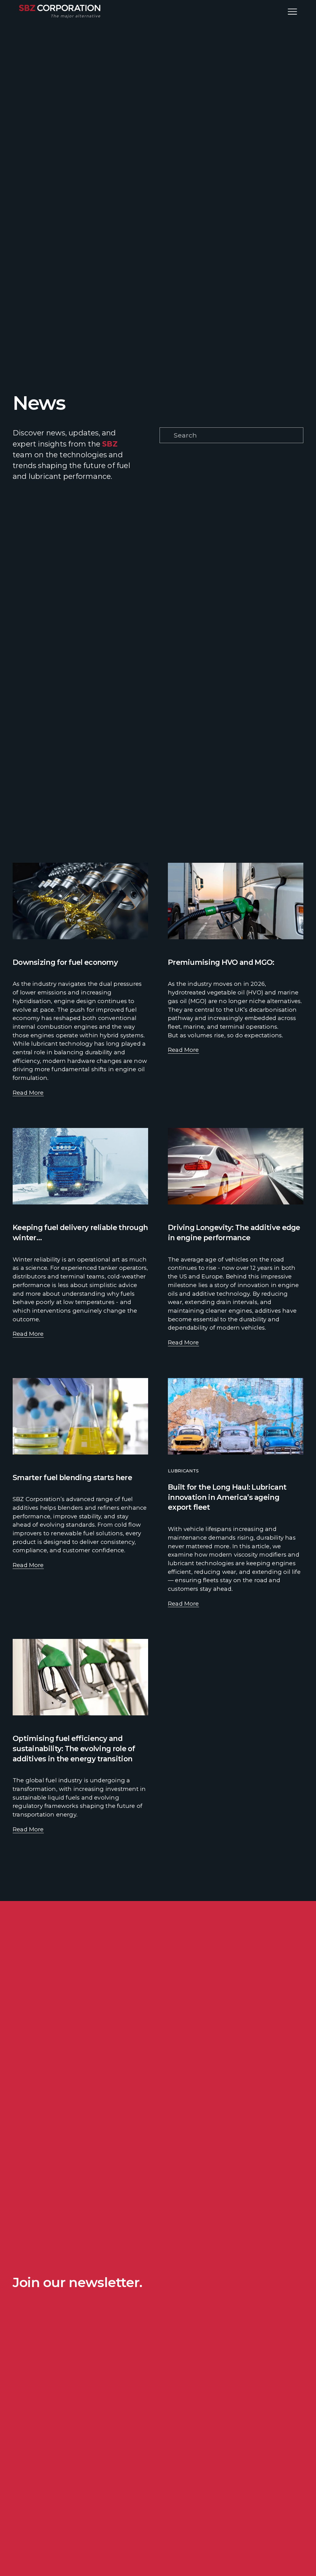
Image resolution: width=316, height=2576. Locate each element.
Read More (28, 1093)
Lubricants (183, 1471)
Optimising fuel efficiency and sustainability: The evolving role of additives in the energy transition (74, 1748)
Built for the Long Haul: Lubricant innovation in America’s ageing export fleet (227, 1497)
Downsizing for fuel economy (65, 962)
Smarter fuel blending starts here (72, 1477)
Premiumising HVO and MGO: (221, 962)
